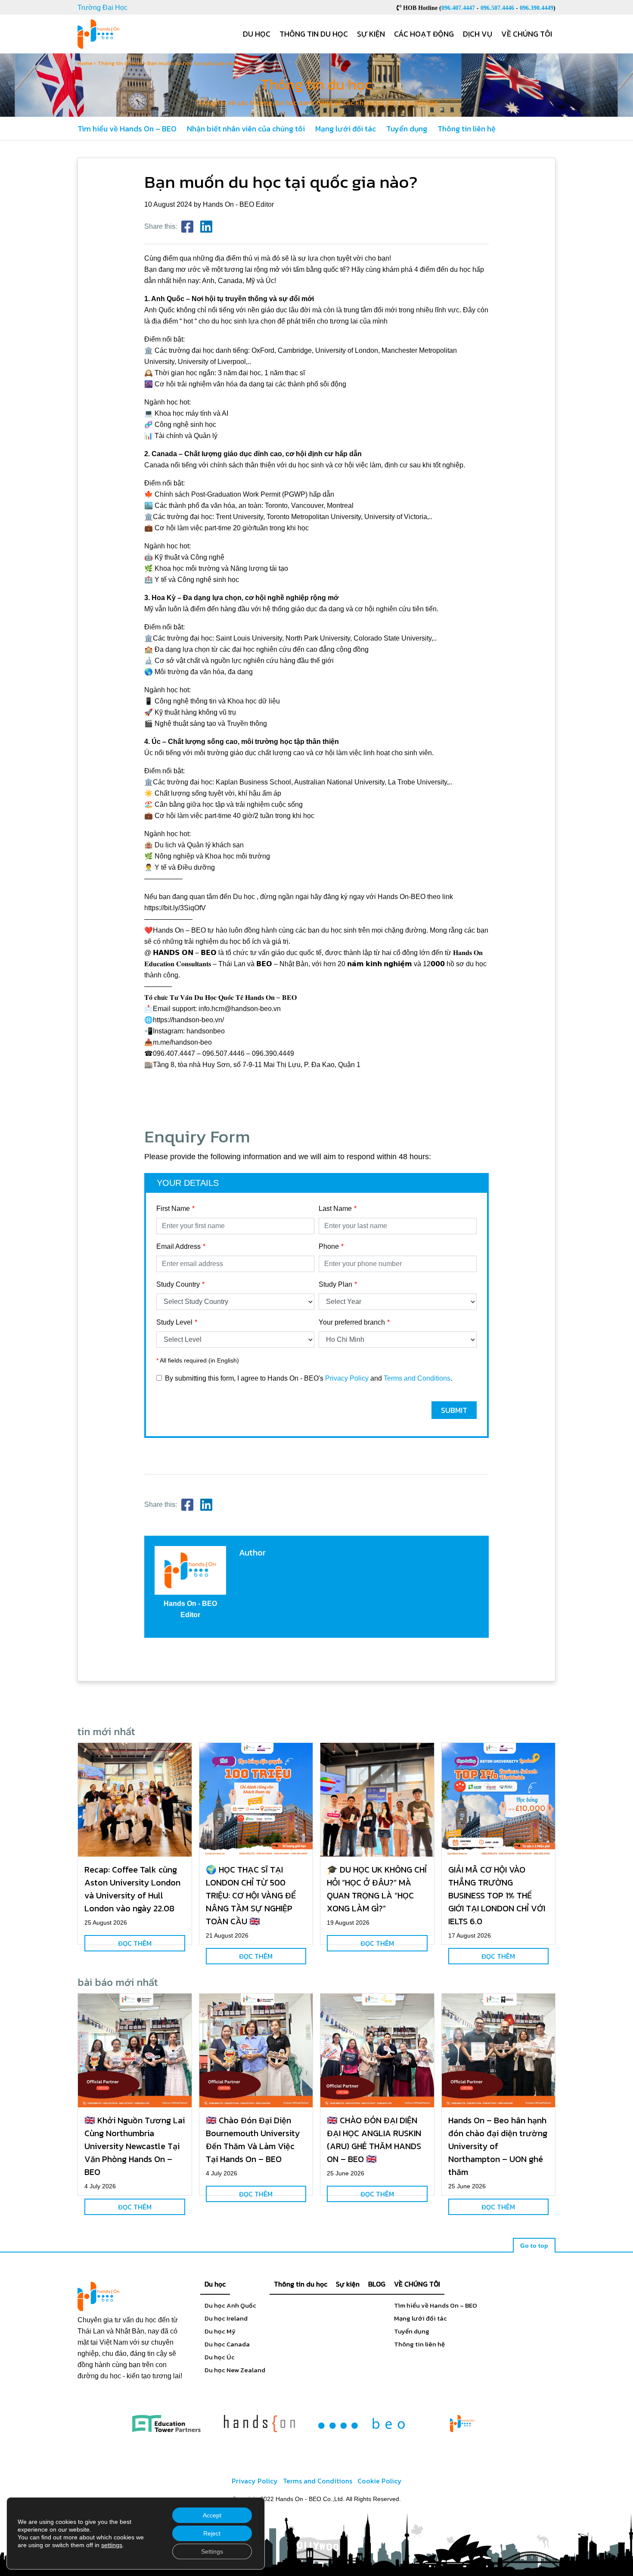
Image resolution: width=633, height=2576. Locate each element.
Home (85, 63)
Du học (257, 34)
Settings (212, 2551)
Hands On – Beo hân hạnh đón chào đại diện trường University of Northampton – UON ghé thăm (498, 2146)
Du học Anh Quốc (230, 2305)
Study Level (174, 1322)
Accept (212, 2515)
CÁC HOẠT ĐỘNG (424, 34)
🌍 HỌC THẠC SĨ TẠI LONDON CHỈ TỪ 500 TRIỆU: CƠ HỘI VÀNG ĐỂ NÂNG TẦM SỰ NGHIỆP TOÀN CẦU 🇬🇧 (251, 1895)
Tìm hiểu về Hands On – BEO (127, 129)
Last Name (335, 1209)
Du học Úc (220, 2357)
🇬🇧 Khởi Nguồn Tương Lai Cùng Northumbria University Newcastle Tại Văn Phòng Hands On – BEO (135, 2146)
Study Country (178, 1284)
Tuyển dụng (407, 129)
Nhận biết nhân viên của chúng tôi (246, 129)
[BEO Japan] (361, 2423)
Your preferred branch (352, 1322)
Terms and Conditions (417, 1378)
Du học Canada (227, 2344)
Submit (454, 1410)
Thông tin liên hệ (467, 129)
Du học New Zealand (235, 2370)
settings (112, 2545)
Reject (212, 2533)
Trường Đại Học (102, 8)
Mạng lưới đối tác (346, 129)
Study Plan (335, 1284)
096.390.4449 (537, 8)
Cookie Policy (380, 2481)
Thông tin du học (314, 34)
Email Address (178, 1246)
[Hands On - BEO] (462, 2423)
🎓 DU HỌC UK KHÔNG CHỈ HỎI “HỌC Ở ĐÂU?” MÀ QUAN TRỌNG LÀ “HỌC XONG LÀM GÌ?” (377, 1889)
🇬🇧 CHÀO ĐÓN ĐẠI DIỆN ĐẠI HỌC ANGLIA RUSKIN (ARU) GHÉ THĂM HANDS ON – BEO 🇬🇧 (374, 2140)
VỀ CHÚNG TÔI (417, 2284)
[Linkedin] (206, 227)
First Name (173, 1209)
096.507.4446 (497, 8)
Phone (329, 1246)
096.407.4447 (458, 8)
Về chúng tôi (527, 34)
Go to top (534, 2246)
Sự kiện (371, 34)
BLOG (377, 2284)
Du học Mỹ (220, 2331)
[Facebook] (187, 227)
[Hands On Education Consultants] (259, 2423)
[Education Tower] (166, 2423)
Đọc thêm (135, 1943)
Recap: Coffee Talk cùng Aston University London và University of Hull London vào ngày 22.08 (132, 1889)
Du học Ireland (226, 2318)
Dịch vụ (478, 34)
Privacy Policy (347, 1378)
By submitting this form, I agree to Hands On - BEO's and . (309, 1378)
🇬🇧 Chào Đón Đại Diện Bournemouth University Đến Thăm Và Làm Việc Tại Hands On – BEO (253, 2140)
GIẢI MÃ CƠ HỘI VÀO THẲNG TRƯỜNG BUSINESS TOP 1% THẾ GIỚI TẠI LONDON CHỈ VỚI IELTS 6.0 (497, 1895)
